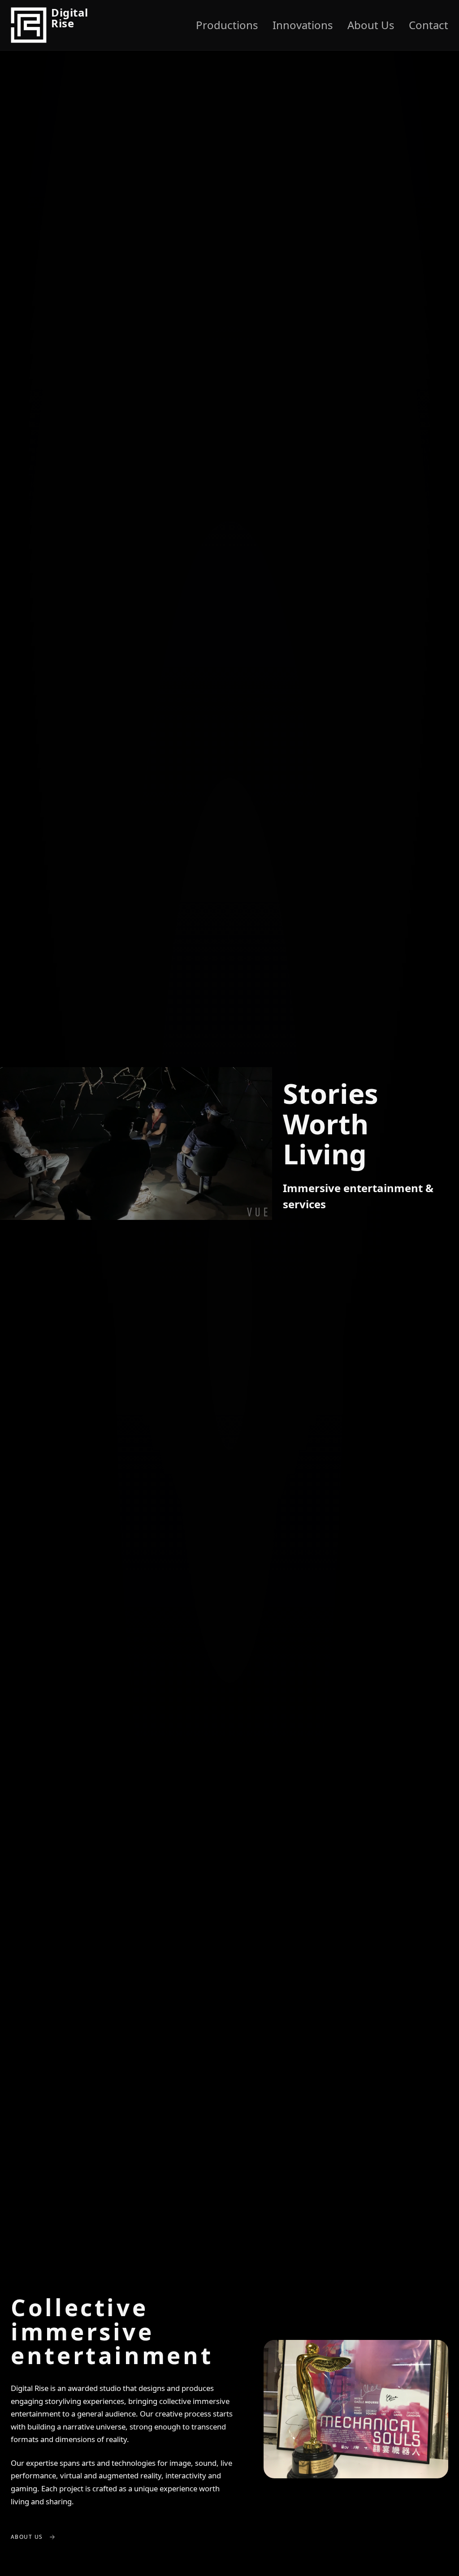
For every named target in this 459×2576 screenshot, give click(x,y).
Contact (429, 25)
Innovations (303, 25)
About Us (371, 25)
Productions (227, 25)
